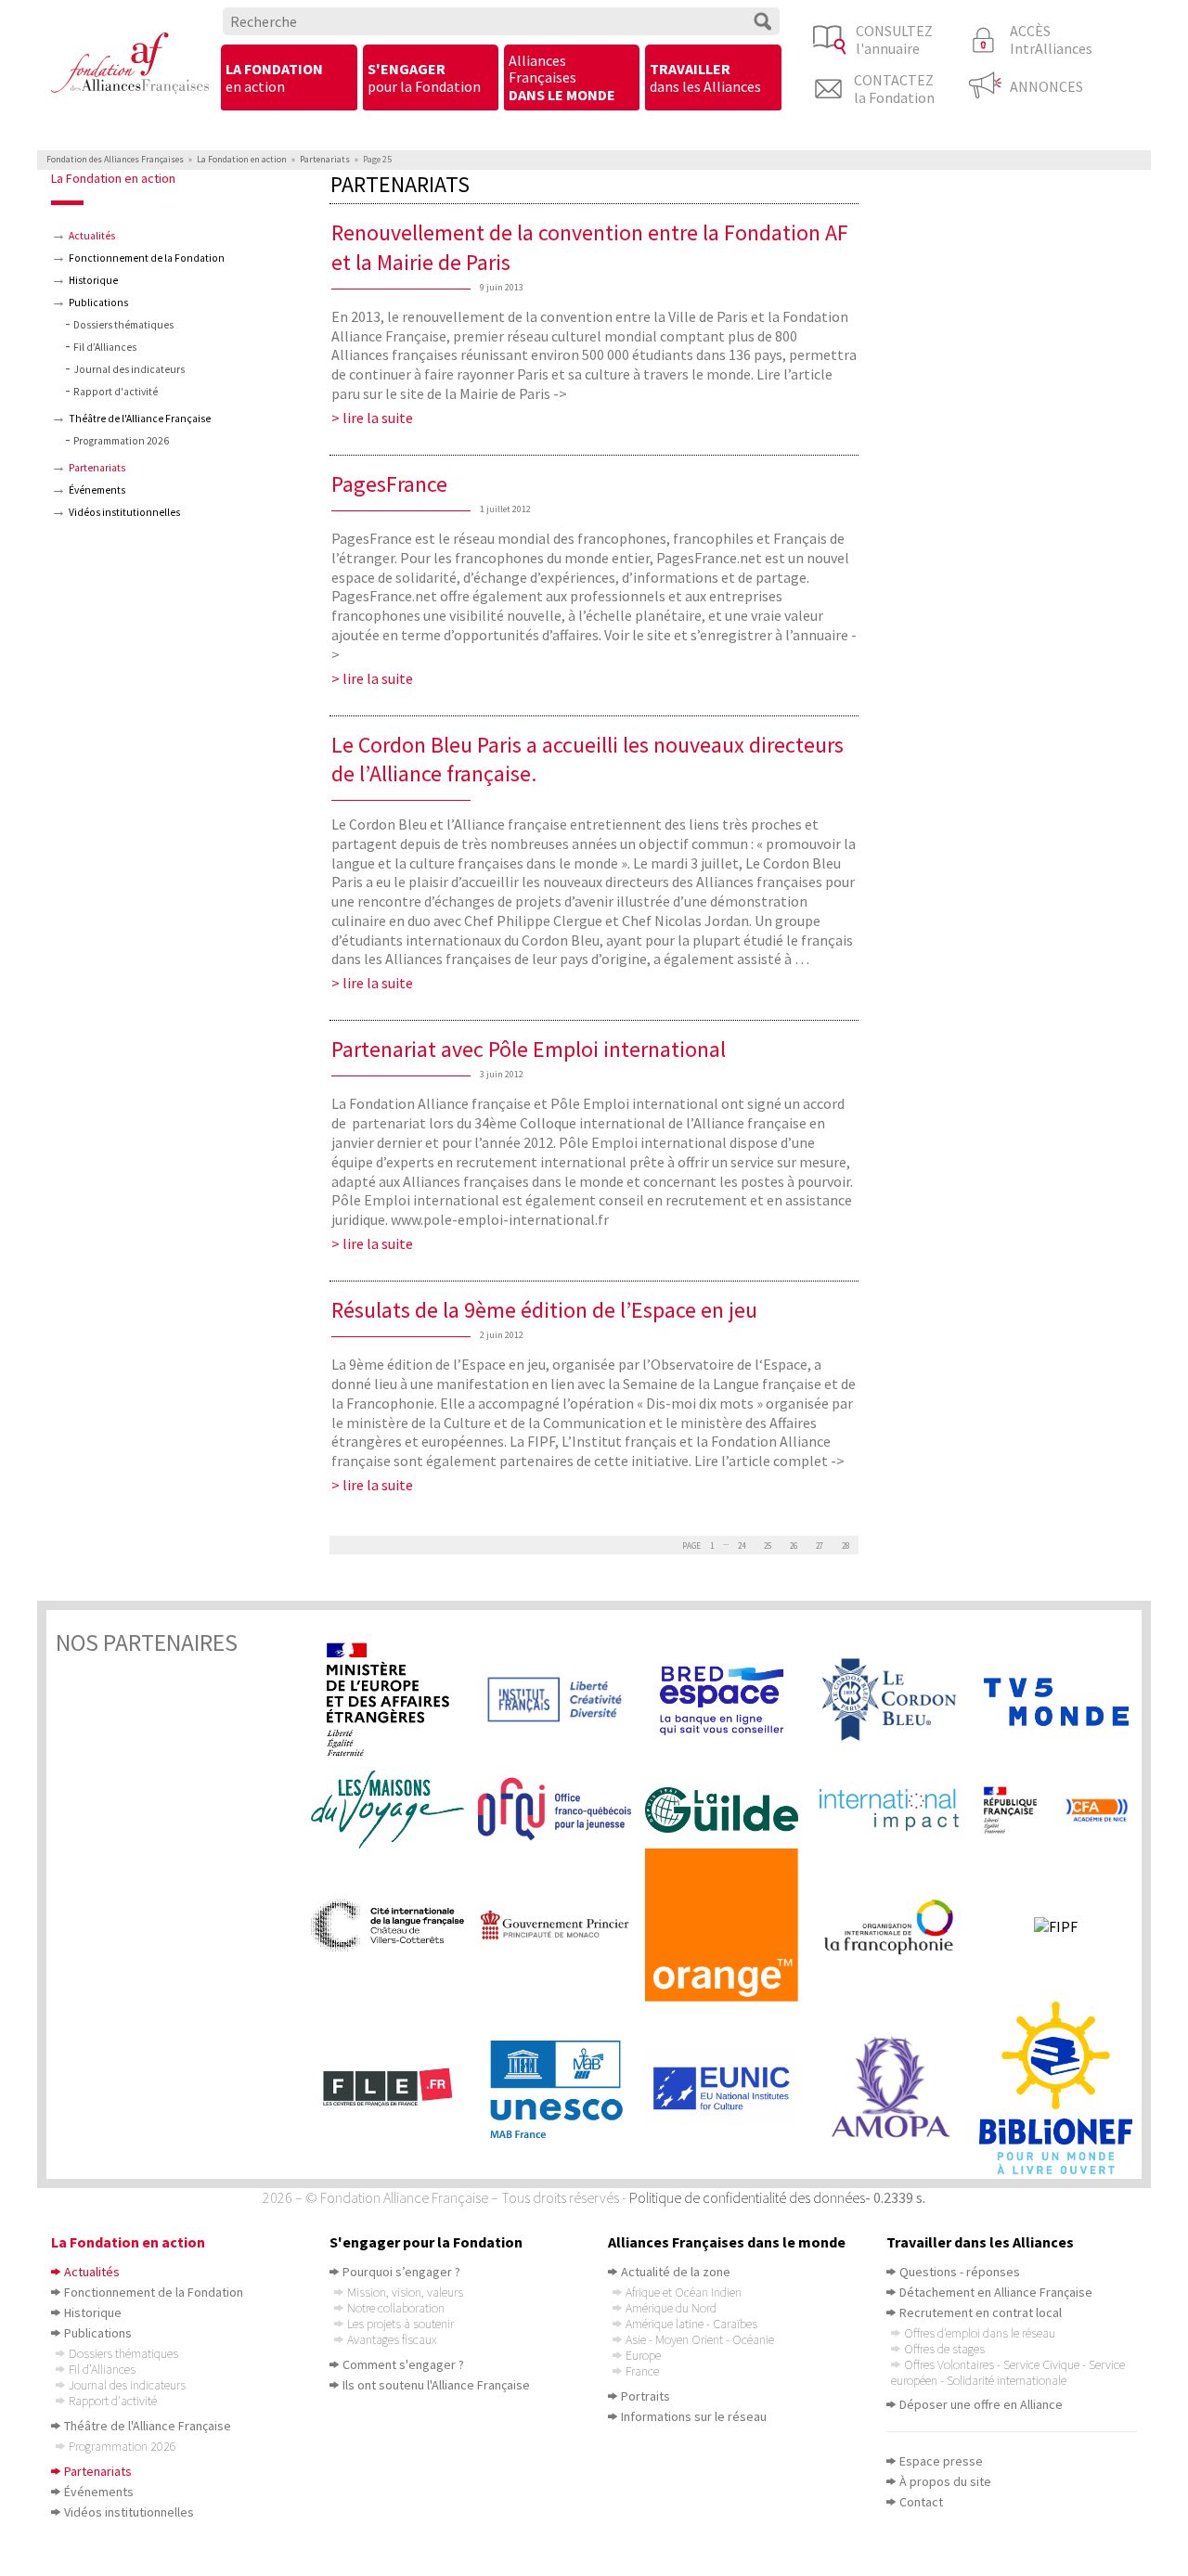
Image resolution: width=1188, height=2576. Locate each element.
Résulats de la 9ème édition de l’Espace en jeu (544, 1310)
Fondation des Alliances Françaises (115, 159)
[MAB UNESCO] (562, 2088)
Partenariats (325, 159)
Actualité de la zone (676, 2272)
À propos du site (945, 2481)
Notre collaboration (396, 2308)
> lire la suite (372, 418)
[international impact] (896, 1809)
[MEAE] (394, 1700)
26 (794, 1546)
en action (274, 77)
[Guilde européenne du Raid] (729, 1810)
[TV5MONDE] (1063, 1700)
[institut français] (562, 1700)
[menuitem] (289, 79)
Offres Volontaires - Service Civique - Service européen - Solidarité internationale (1008, 2372)
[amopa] (896, 2087)
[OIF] (896, 1926)
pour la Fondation (424, 77)
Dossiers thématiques (123, 325)
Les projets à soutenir (400, 2324)
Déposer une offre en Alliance (981, 2404)
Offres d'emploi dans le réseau (980, 2333)
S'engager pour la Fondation (426, 2242)
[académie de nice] (1063, 1810)
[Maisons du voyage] (394, 1810)
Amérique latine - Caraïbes (691, 2324)
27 (820, 1546)
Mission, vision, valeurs (405, 2292)
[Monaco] (562, 1925)
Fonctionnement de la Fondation (147, 258)
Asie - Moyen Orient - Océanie (700, 2339)
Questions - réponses (960, 2272)
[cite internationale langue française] (394, 1925)
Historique (93, 280)
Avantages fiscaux (392, 2339)
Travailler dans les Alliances (980, 2242)
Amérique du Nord (671, 2308)
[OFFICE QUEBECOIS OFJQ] (562, 1810)
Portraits (646, 2396)
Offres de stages (944, 2349)
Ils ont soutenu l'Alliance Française (436, 2385)
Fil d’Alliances (105, 347)
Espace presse (941, 2461)
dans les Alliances (705, 77)
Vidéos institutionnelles (124, 512)
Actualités (92, 236)
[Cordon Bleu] (896, 1700)
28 (846, 1546)
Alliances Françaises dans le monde (727, 2242)
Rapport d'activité (116, 392)
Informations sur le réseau (694, 2416)
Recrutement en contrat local (981, 2312)
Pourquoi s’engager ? (401, 2272)
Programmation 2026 (121, 441)
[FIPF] (1063, 1925)
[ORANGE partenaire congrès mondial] (729, 1925)
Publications (98, 303)
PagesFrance (389, 484)
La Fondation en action (242, 159)
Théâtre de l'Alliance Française (140, 419)
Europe (643, 2355)
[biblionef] (1063, 2088)
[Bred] (729, 1700)
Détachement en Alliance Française (996, 2292)
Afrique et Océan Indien (684, 2292)
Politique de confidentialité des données (747, 2197)
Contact (921, 2502)
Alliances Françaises (562, 77)
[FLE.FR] (394, 2088)
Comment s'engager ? (403, 2364)
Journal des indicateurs (129, 369)
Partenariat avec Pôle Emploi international (529, 1049)
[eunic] (729, 2088)
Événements (97, 490)
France (642, 2371)
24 (742, 1546)
